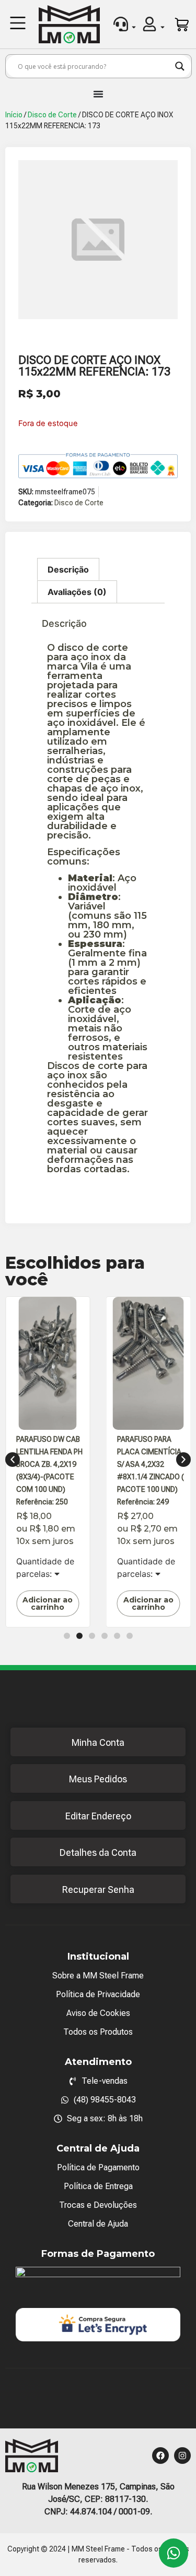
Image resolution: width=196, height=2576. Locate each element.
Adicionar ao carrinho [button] (48, 1603)
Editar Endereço (98, 1816)
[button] (18, 24)
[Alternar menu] (98, 94)
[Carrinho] (182, 25)
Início (14, 115)
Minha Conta (98, 1742)
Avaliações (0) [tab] (77, 592)
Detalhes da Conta (98, 1852)
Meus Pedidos (98, 1779)
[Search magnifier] (180, 66)
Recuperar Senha (98, 1890)
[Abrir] (134, 27)
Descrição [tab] (68, 569)
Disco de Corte (52, 115)
